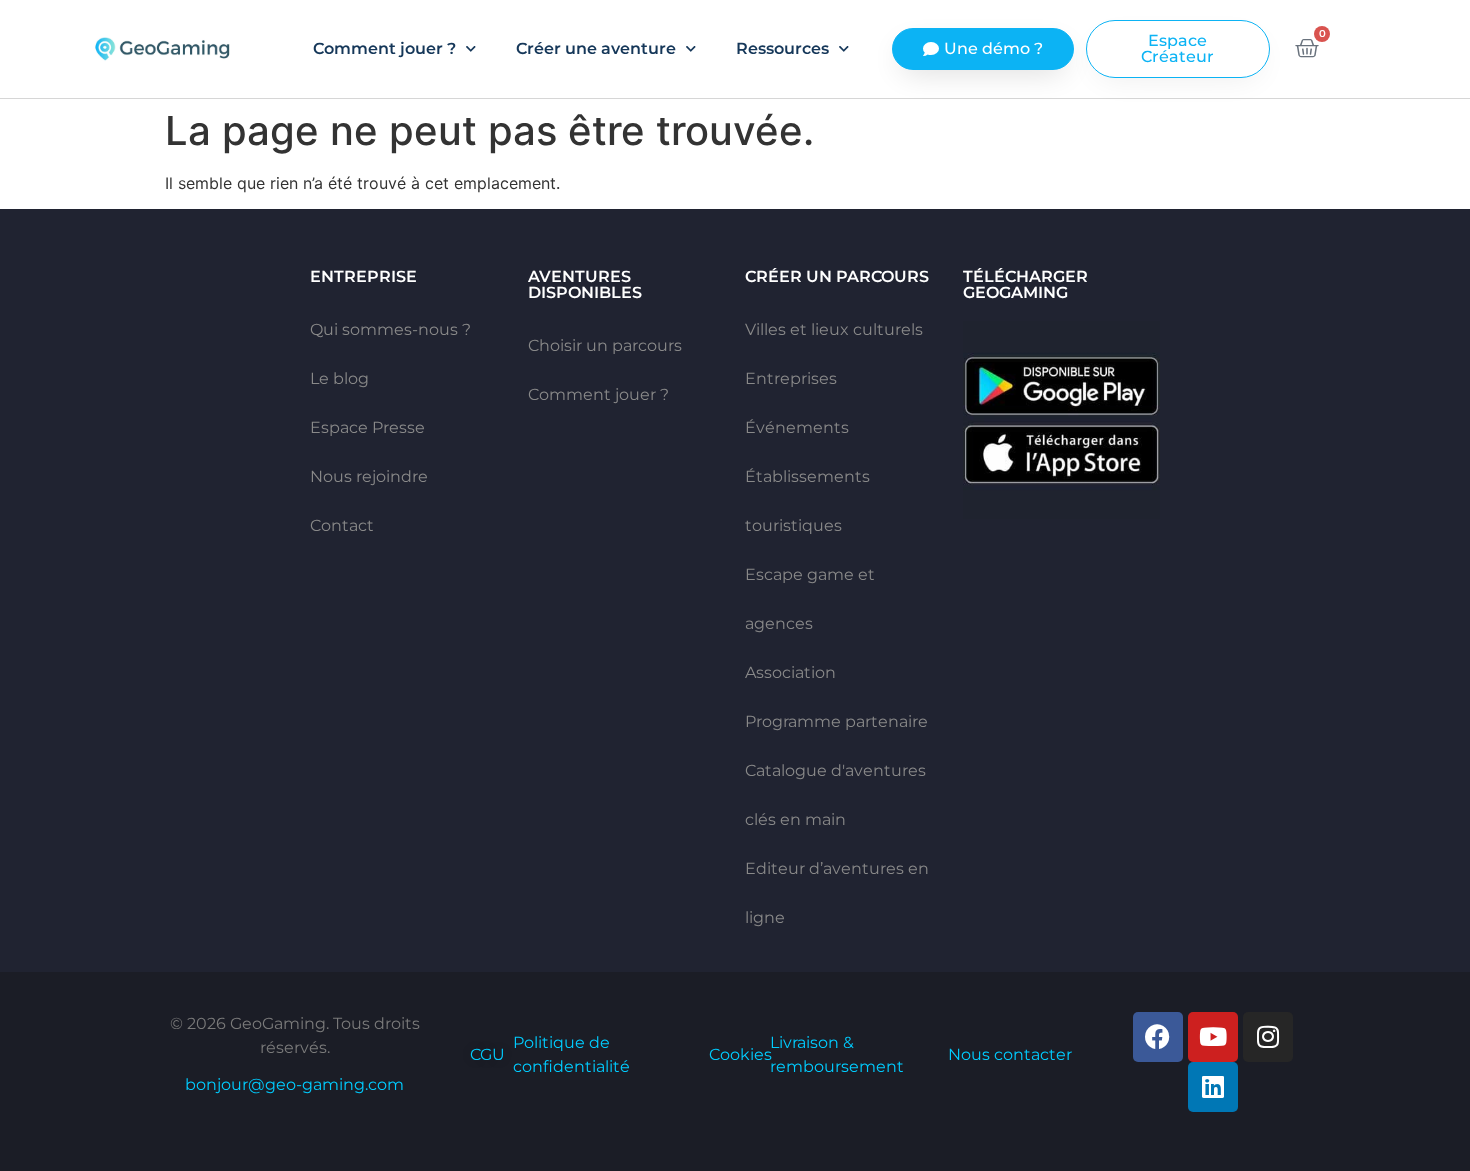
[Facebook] (1158, 1037)
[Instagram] (1268, 1037)
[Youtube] (1213, 1037)
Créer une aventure (596, 48)
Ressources (782, 48)
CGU (487, 1054)
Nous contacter (1010, 1054)
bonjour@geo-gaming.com (294, 1084)
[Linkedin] (1213, 1087)
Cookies (740, 1054)
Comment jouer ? (384, 48)
